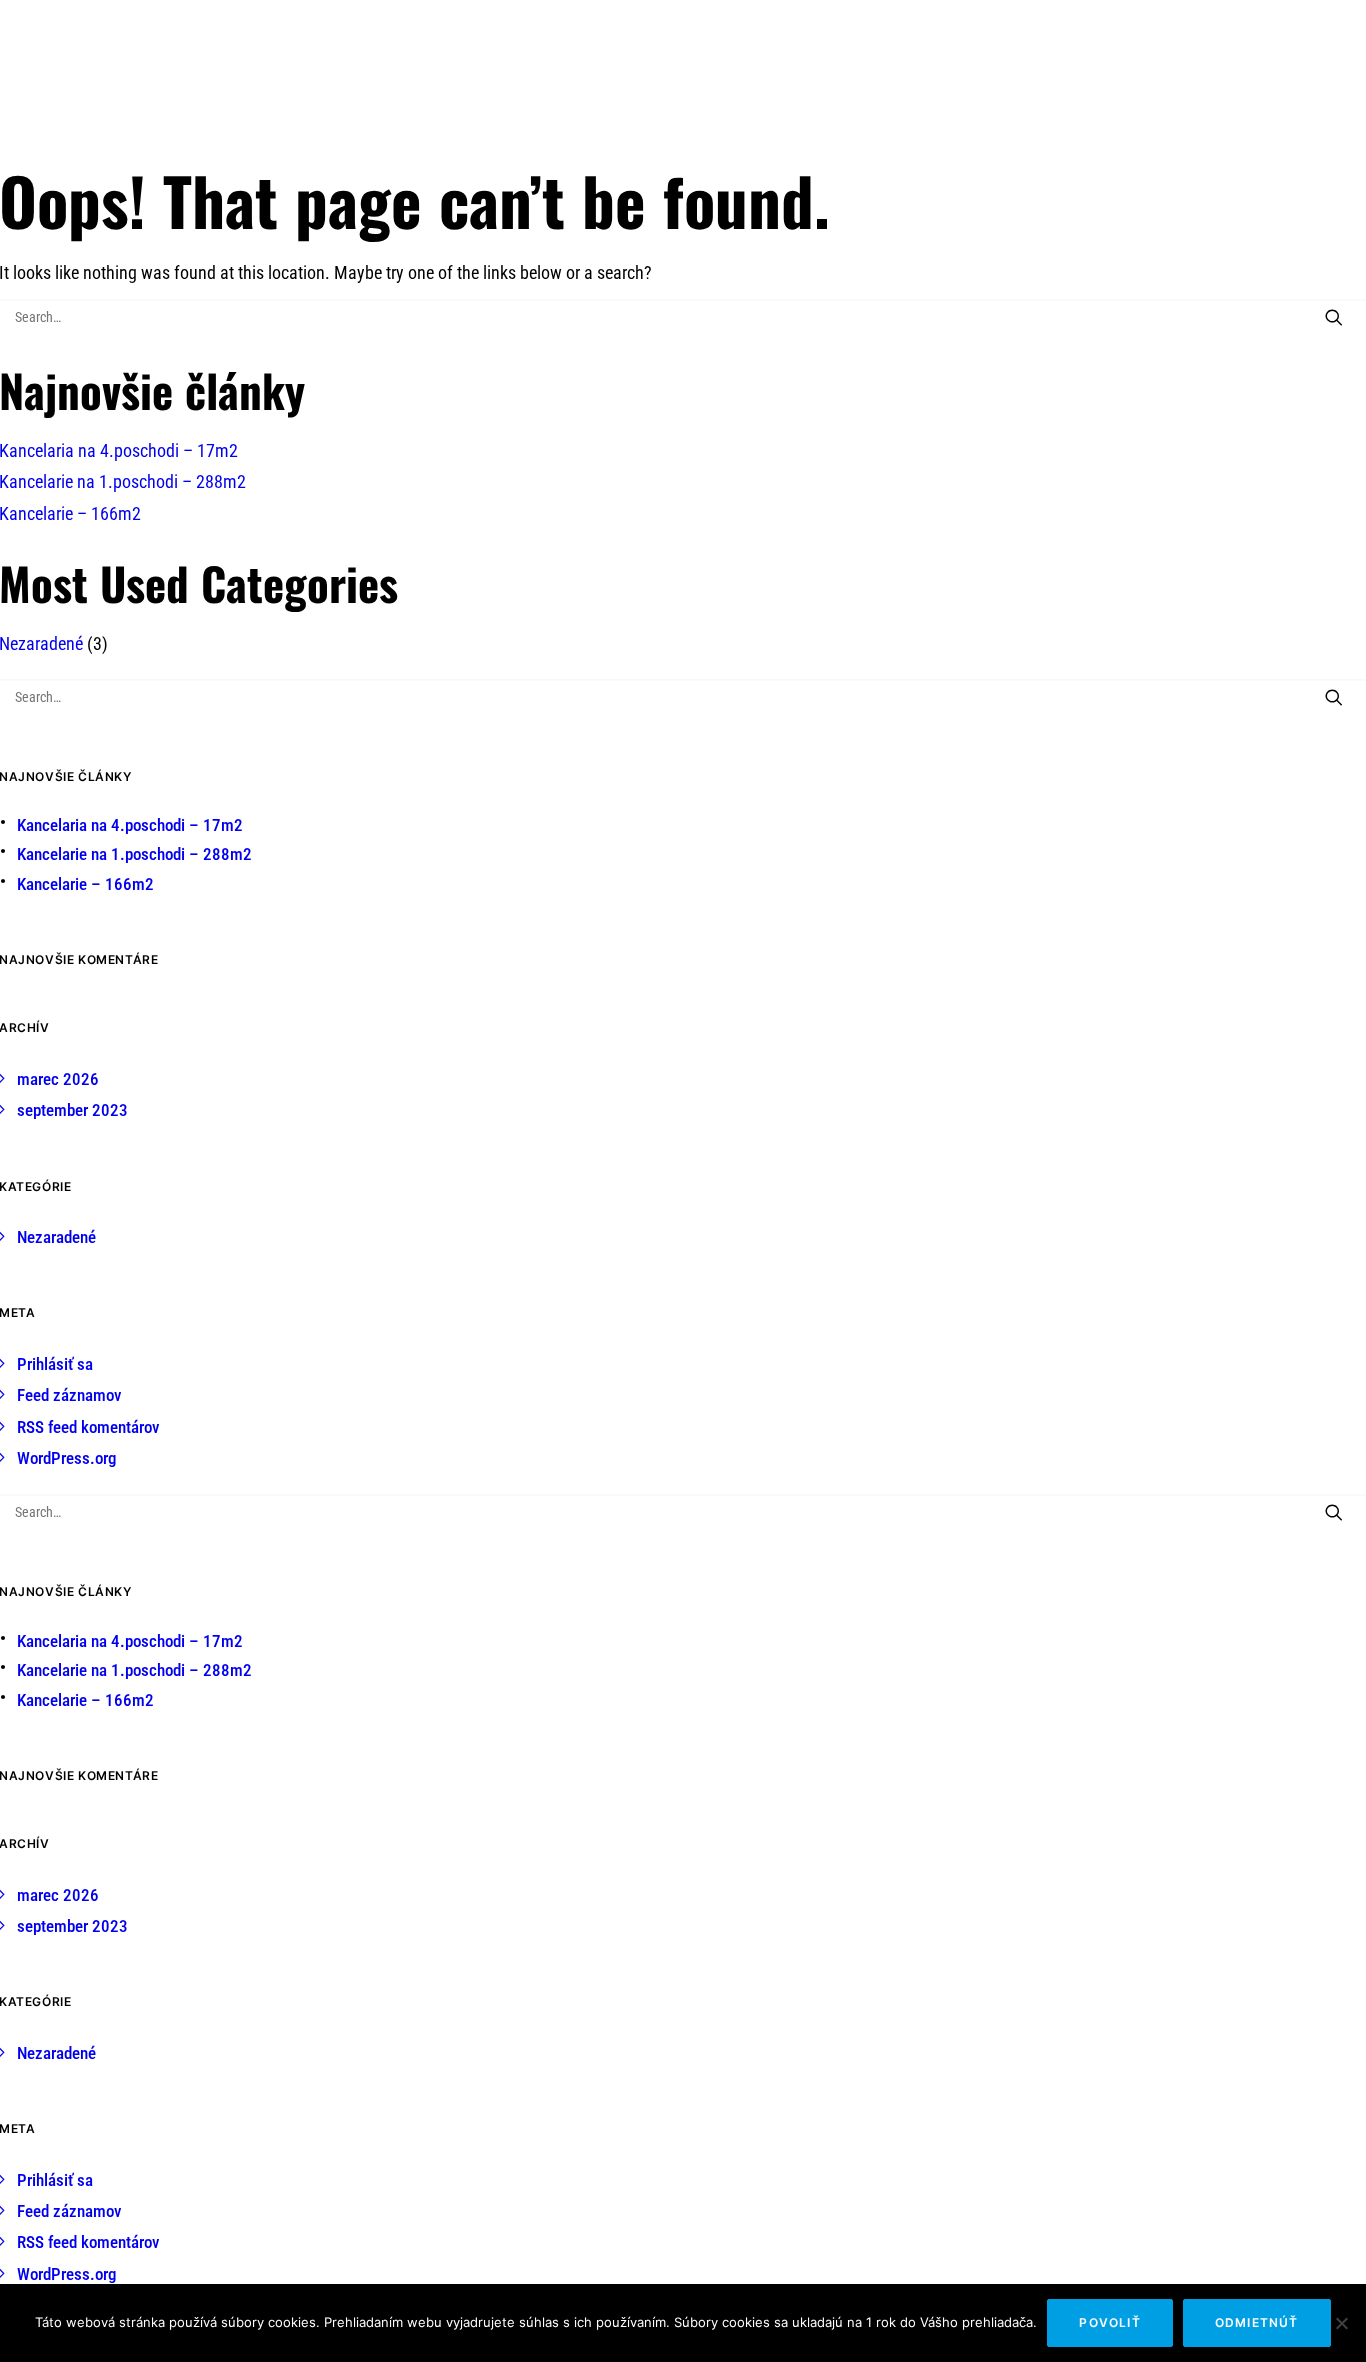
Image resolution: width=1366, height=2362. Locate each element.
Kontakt (951, 69)
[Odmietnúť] (1341, 2323)
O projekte (578, 69)
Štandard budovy (699, 69)
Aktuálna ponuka (840, 69)
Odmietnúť (1257, 2322)
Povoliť (1109, 2322)
